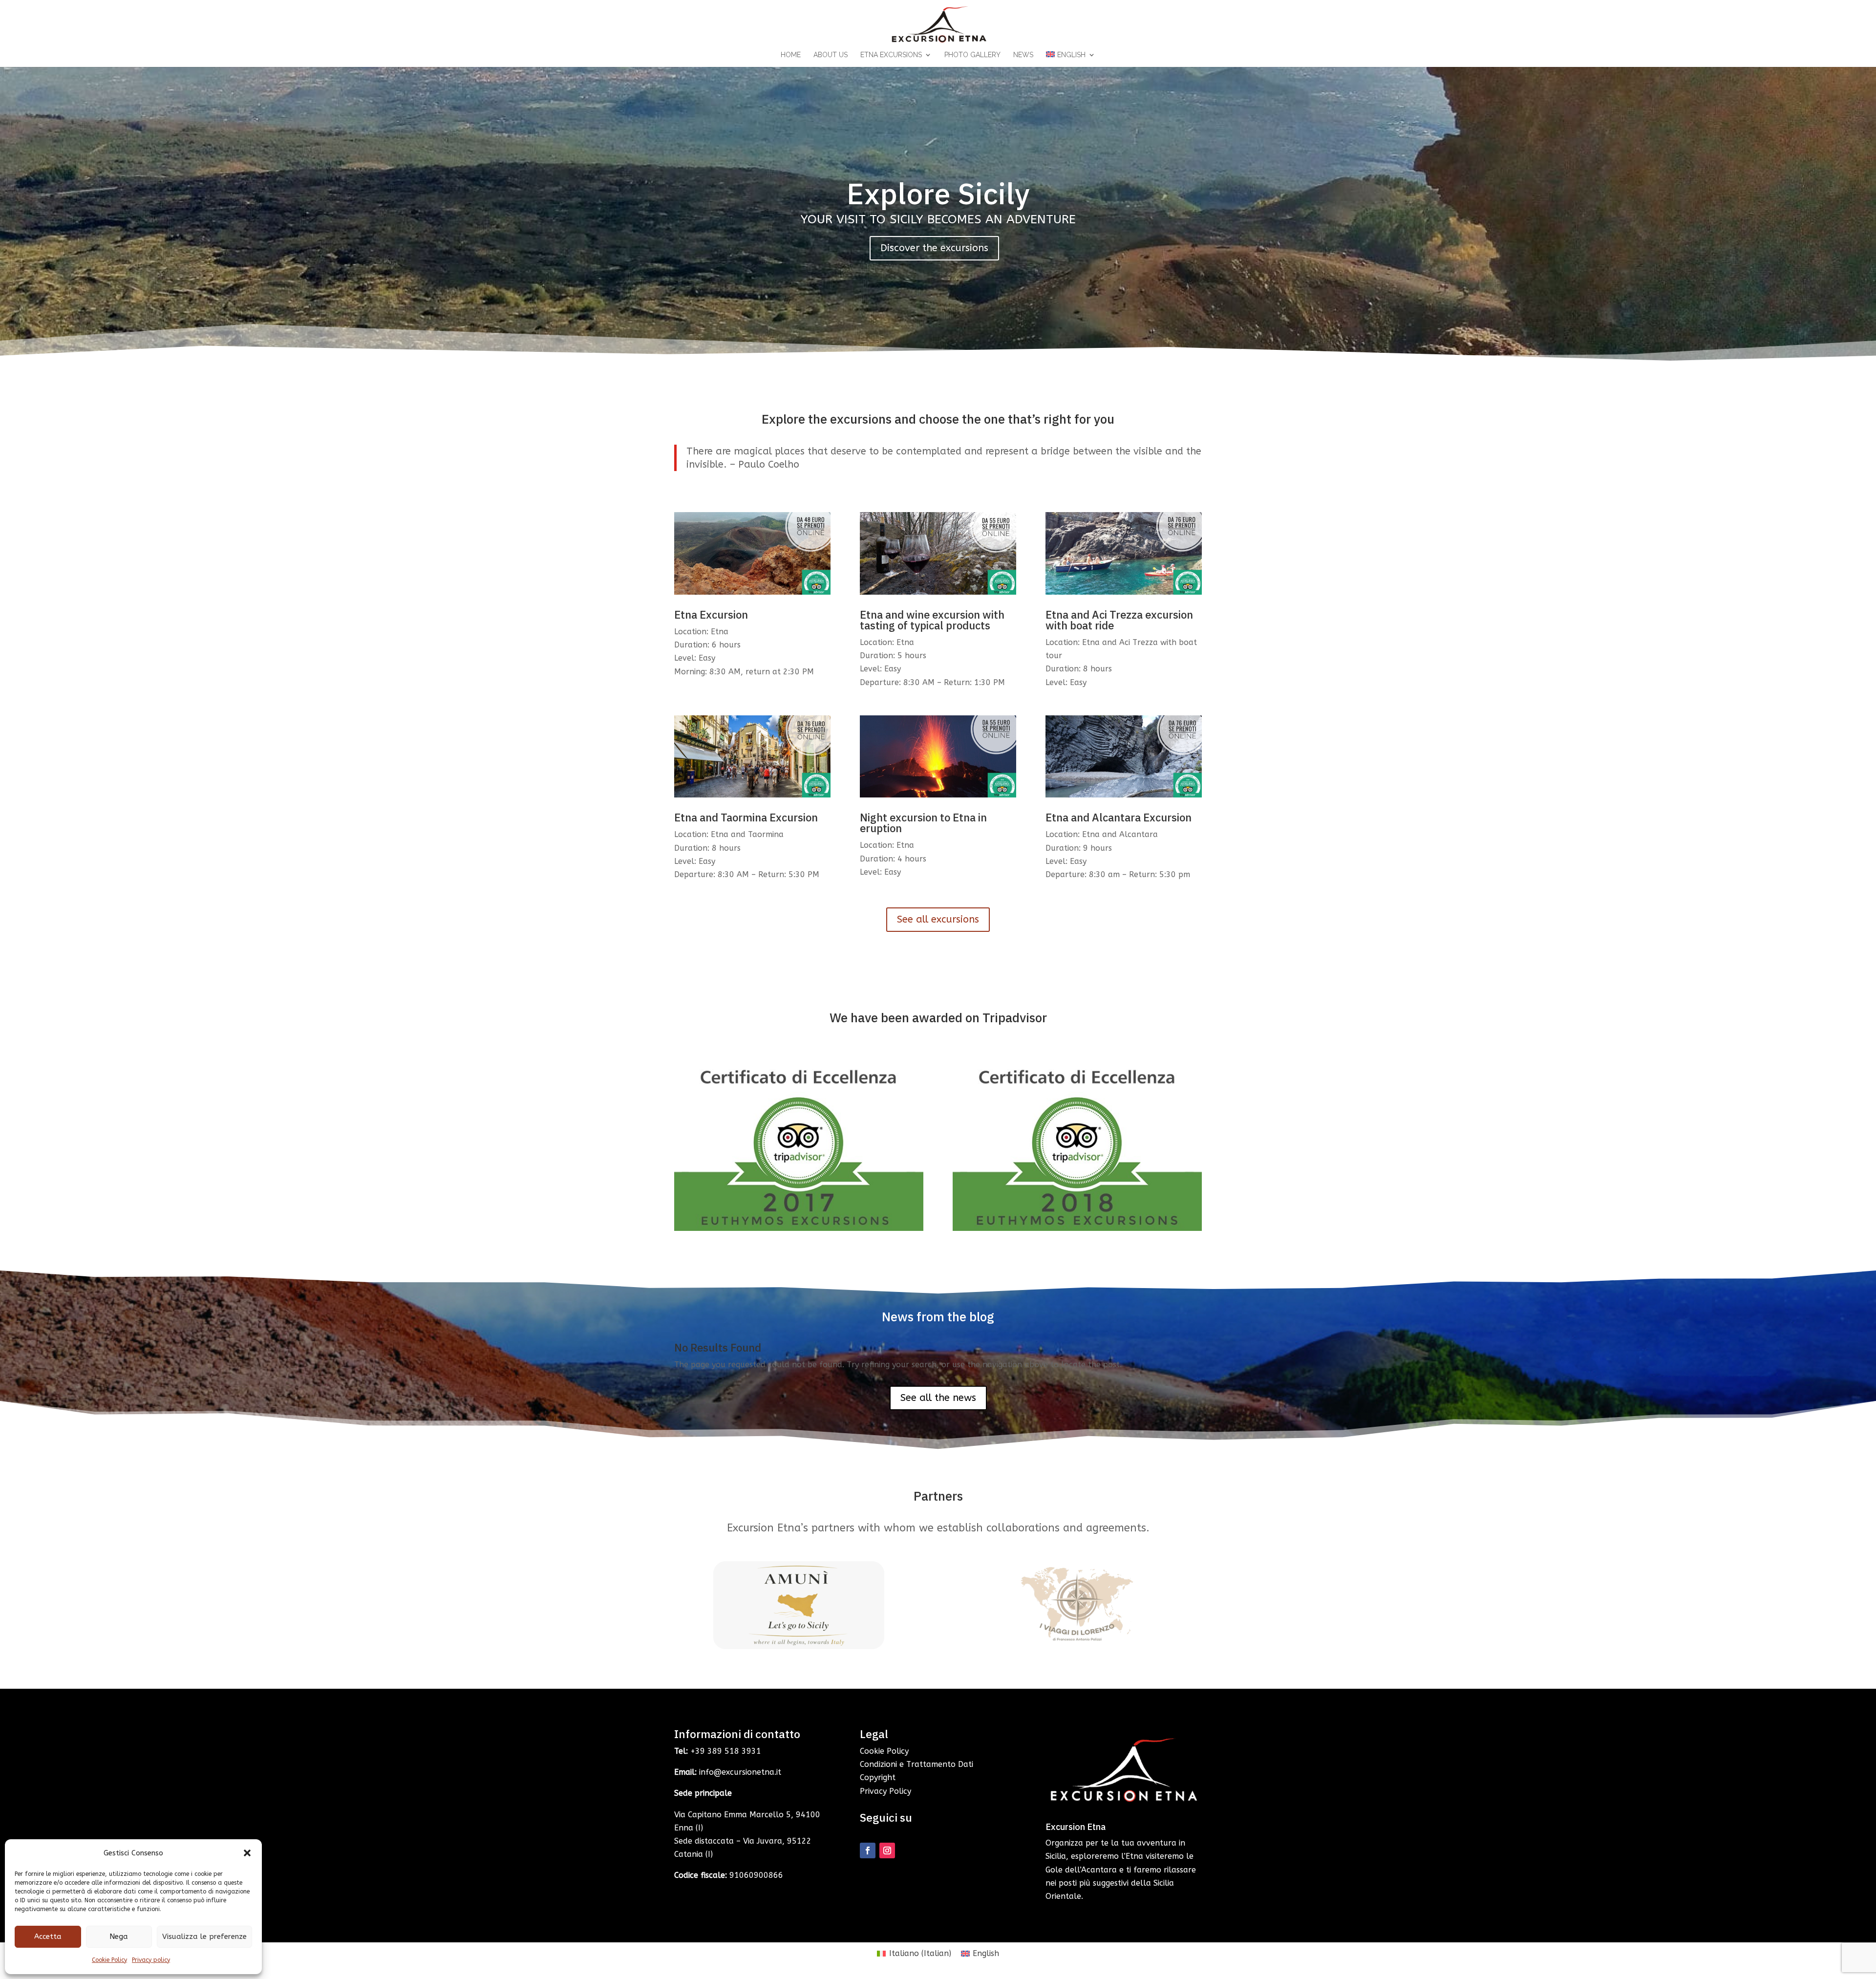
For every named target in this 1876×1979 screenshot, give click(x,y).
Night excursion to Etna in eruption (923, 823)
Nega (119, 1936)
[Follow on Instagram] (887, 1850)
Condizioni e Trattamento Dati (917, 1764)
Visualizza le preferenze (204, 1936)
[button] (247, 1853)
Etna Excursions (891, 55)
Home (791, 55)
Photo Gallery (972, 55)
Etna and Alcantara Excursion (1119, 817)
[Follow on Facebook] (868, 1850)
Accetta (48, 1936)
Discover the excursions (934, 248)
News (1023, 55)
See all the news (938, 1398)
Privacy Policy (885, 1791)
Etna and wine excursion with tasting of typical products (932, 620)
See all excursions (938, 919)
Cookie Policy (109, 1960)
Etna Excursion (711, 614)
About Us (831, 55)
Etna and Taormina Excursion (746, 817)
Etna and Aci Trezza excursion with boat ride (1119, 620)
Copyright (878, 1777)
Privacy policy (151, 1960)
